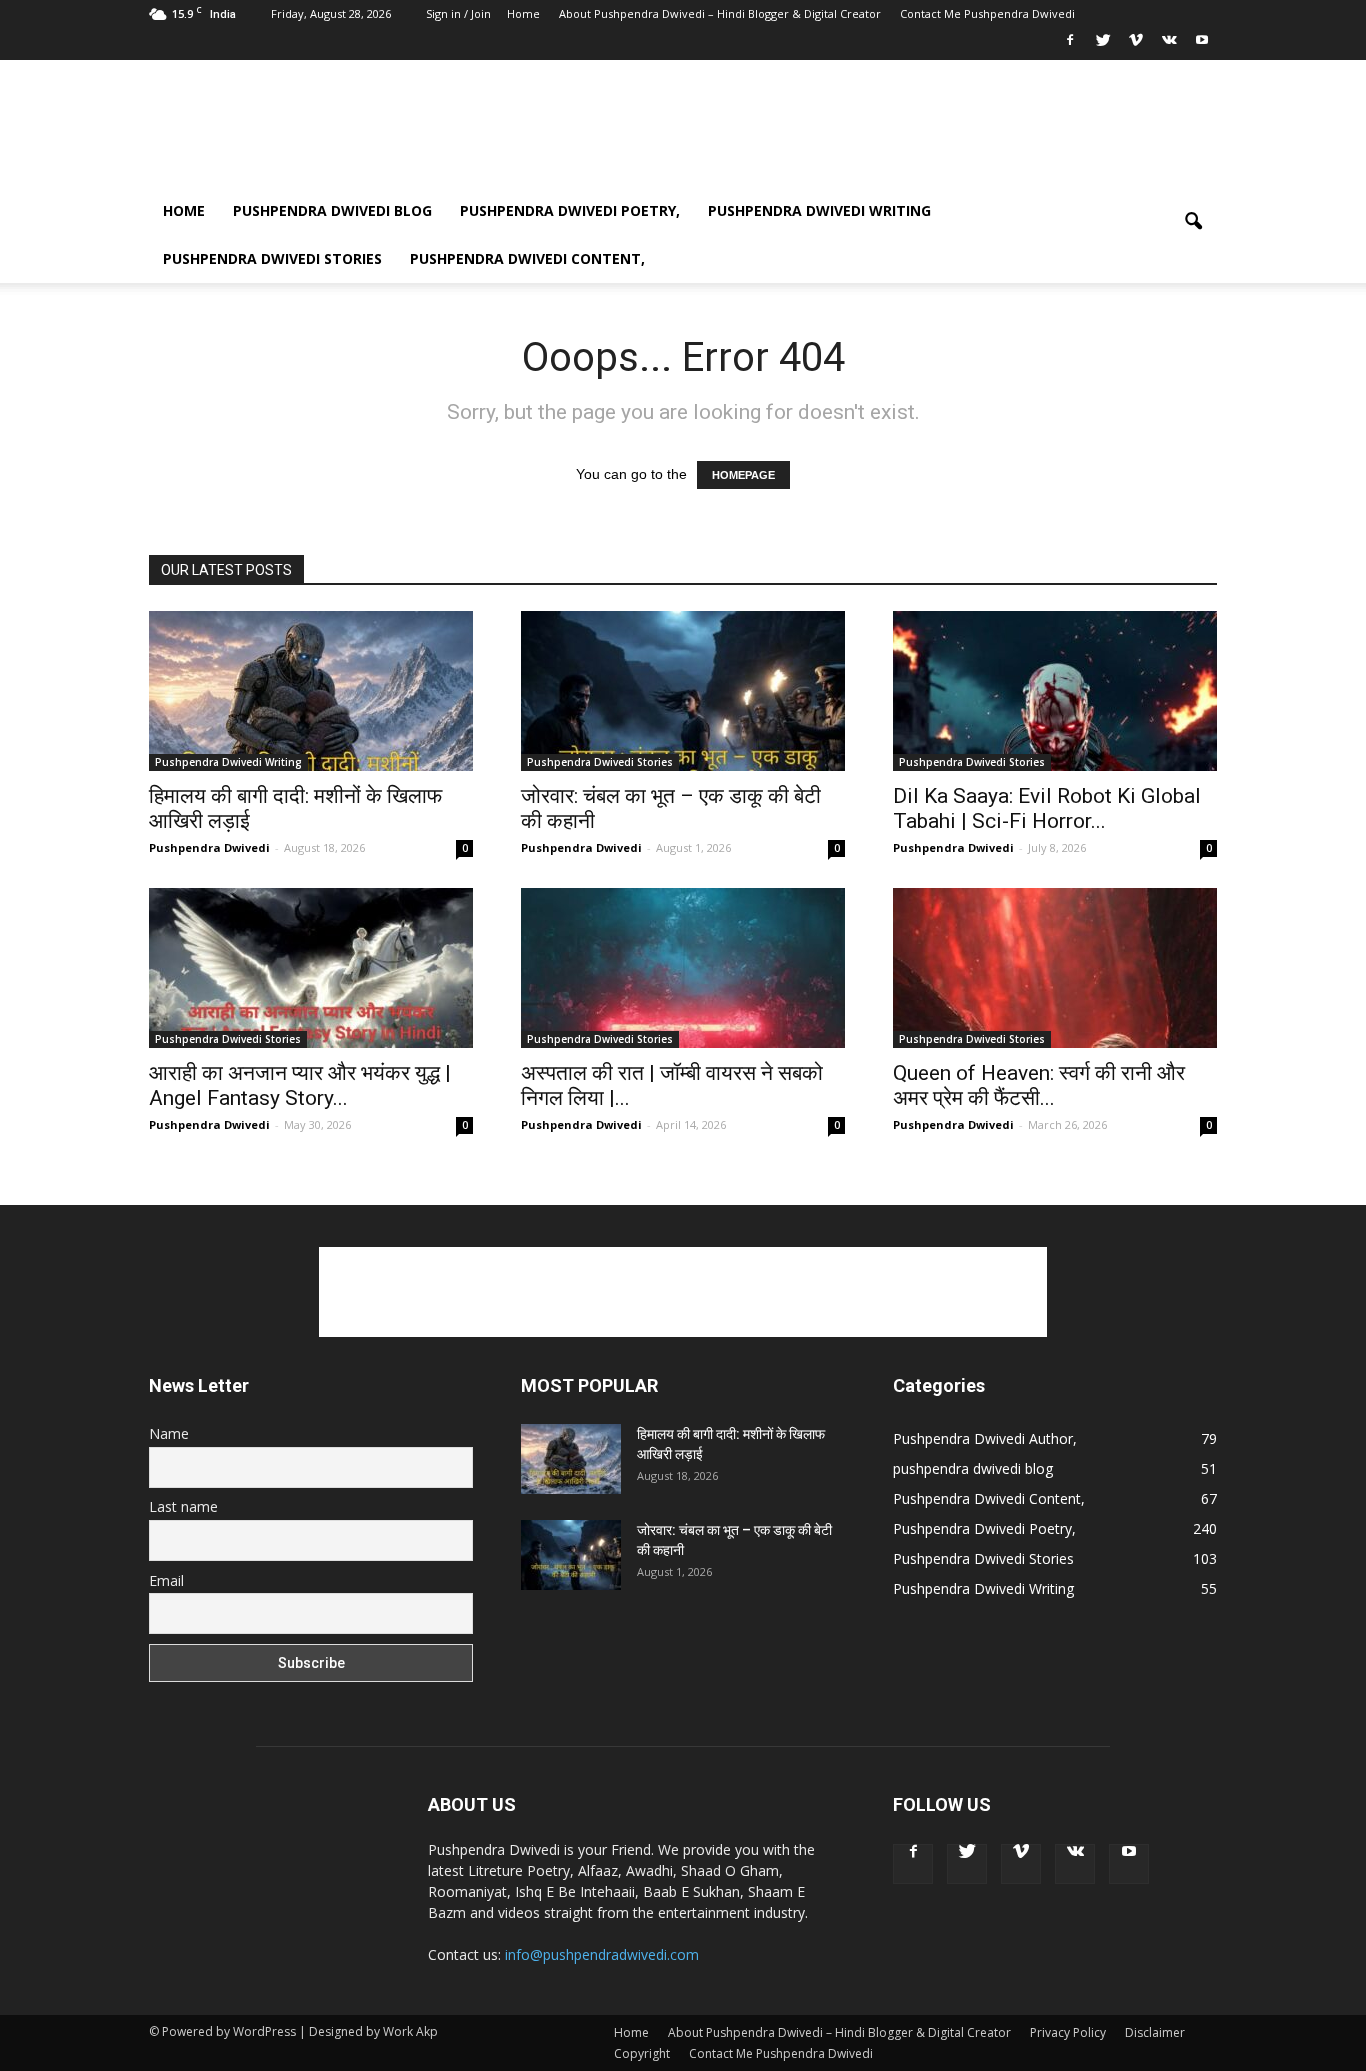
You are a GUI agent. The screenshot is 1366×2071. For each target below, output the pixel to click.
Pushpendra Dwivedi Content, (527, 258)
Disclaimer (1155, 2032)
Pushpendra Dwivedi (209, 847)
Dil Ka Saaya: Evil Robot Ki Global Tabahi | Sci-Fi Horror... (1047, 808)
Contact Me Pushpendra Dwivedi (987, 13)
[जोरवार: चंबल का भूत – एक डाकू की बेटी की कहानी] (683, 691)
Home (523, 13)
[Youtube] (1202, 46)
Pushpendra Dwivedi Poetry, (570, 210)
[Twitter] (1103, 46)
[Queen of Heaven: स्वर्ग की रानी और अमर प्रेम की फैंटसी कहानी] (1055, 968)
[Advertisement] (853, 133)
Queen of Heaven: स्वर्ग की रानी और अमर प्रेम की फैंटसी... (1039, 1085)
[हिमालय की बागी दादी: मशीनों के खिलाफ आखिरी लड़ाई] (311, 691)
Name (169, 1433)
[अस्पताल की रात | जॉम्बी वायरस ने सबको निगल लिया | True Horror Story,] (683, 968)
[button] (1193, 235)
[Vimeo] (1136, 46)
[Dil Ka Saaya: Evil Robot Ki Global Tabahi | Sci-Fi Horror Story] (1055, 691)
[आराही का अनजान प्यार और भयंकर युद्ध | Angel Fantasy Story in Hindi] (311, 968)
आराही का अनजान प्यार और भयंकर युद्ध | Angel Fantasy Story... (300, 1085)
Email (166, 1580)
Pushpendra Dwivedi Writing (819, 210)
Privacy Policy (1068, 2032)
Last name (183, 1506)
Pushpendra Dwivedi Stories (272, 258)
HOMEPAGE (743, 475)
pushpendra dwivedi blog (332, 210)
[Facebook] (1070, 46)
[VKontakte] (1169, 46)
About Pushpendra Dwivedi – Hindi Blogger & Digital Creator (720, 13)
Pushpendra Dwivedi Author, (985, 1438)
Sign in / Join (458, 13)
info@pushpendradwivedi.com (602, 1954)
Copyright (642, 2053)
